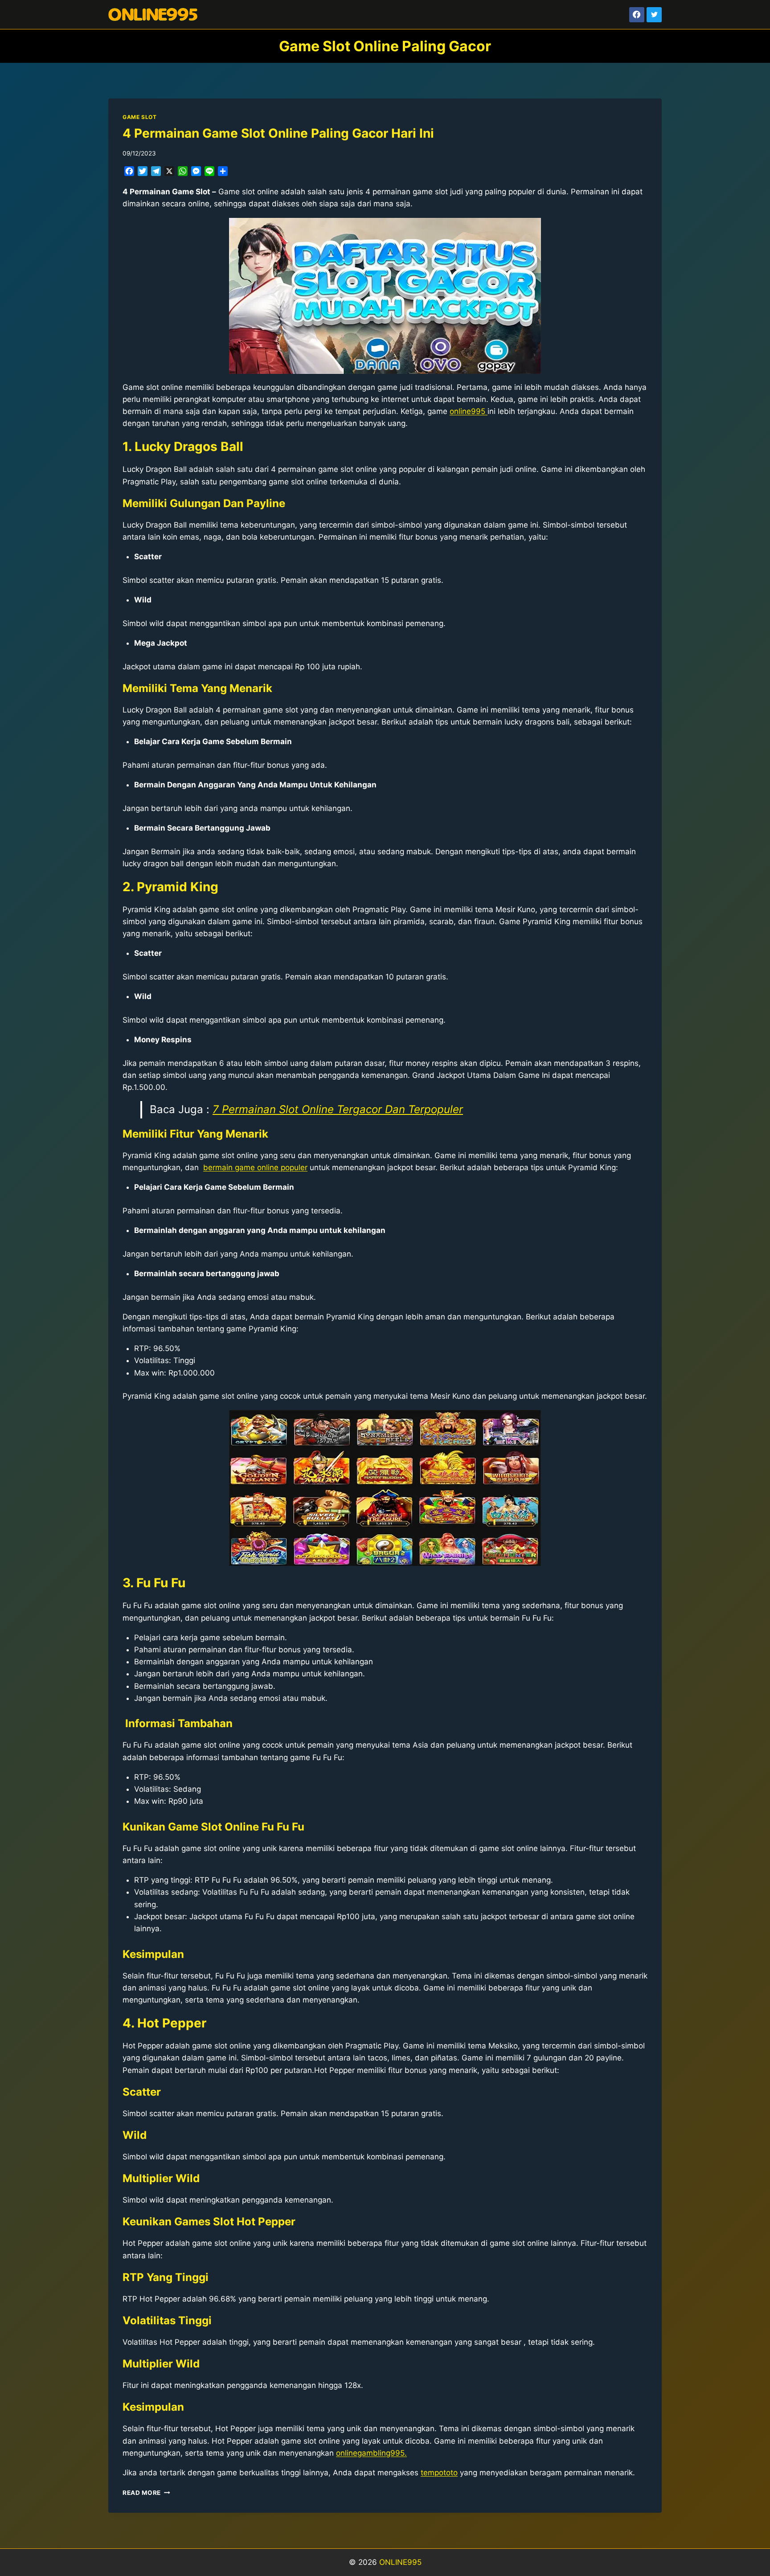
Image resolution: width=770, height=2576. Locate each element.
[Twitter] (654, 15)
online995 (469, 411)
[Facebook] (637, 15)
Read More (146, 2493)
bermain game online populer (255, 1167)
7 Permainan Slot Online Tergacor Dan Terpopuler (338, 1109)
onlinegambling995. (371, 2453)
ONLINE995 (400, 2562)
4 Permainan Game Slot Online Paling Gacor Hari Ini (278, 133)
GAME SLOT (139, 117)
